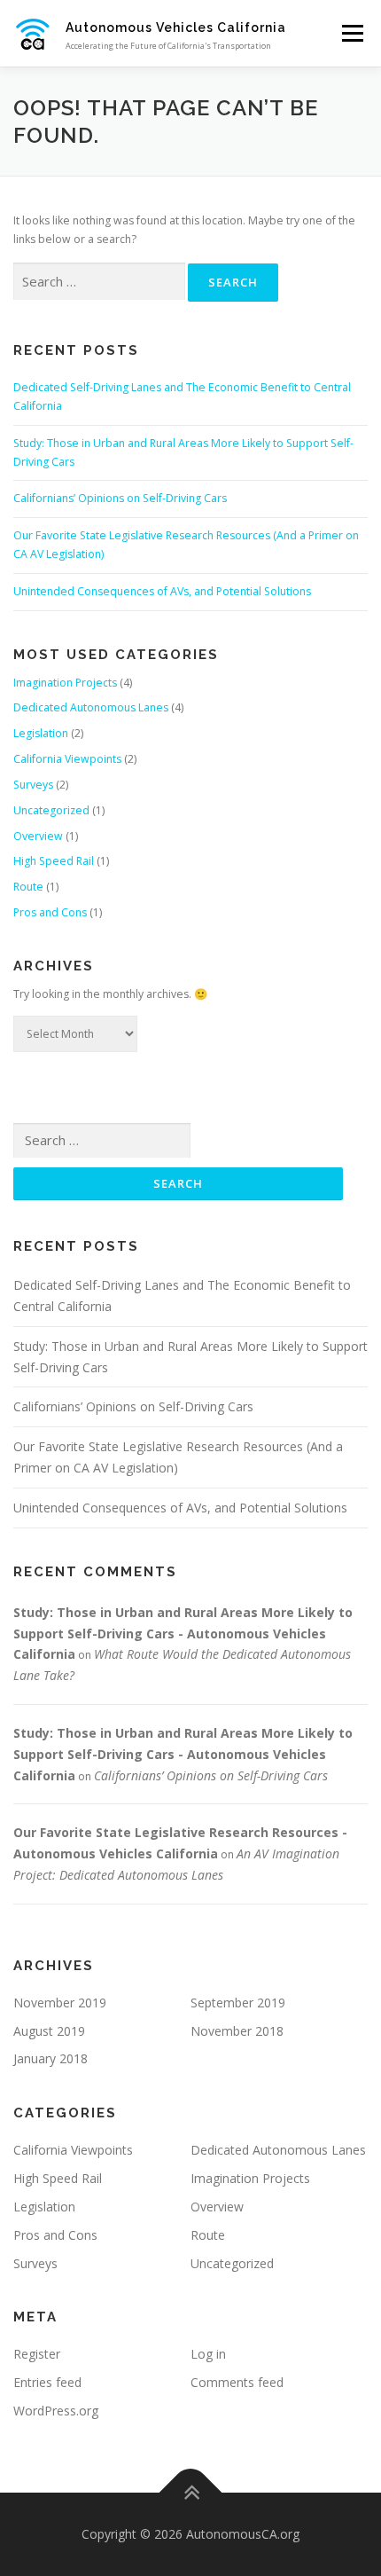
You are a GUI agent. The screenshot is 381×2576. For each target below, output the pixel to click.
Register (37, 2354)
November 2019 (60, 2003)
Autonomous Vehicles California (176, 27)
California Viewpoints (67, 759)
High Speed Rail (54, 861)
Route (28, 887)
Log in (208, 2354)
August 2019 (49, 2031)
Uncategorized (51, 810)
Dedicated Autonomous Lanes (91, 707)
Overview (38, 836)
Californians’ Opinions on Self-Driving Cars (120, 498)
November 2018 (237, 2031)
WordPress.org (56, 2411)
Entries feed (47, 2382)
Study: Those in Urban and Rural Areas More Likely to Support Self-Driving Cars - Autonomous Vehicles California (183, 1634)
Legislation (41, 733)
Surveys (33, 785)
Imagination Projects (65, 683)
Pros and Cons (50, 912)
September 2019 (238, 2003)
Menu (351, 33)
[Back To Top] (191, 2492)
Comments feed (237, 2382)
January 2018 (51, 2058)
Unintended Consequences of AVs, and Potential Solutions (162, 591)
